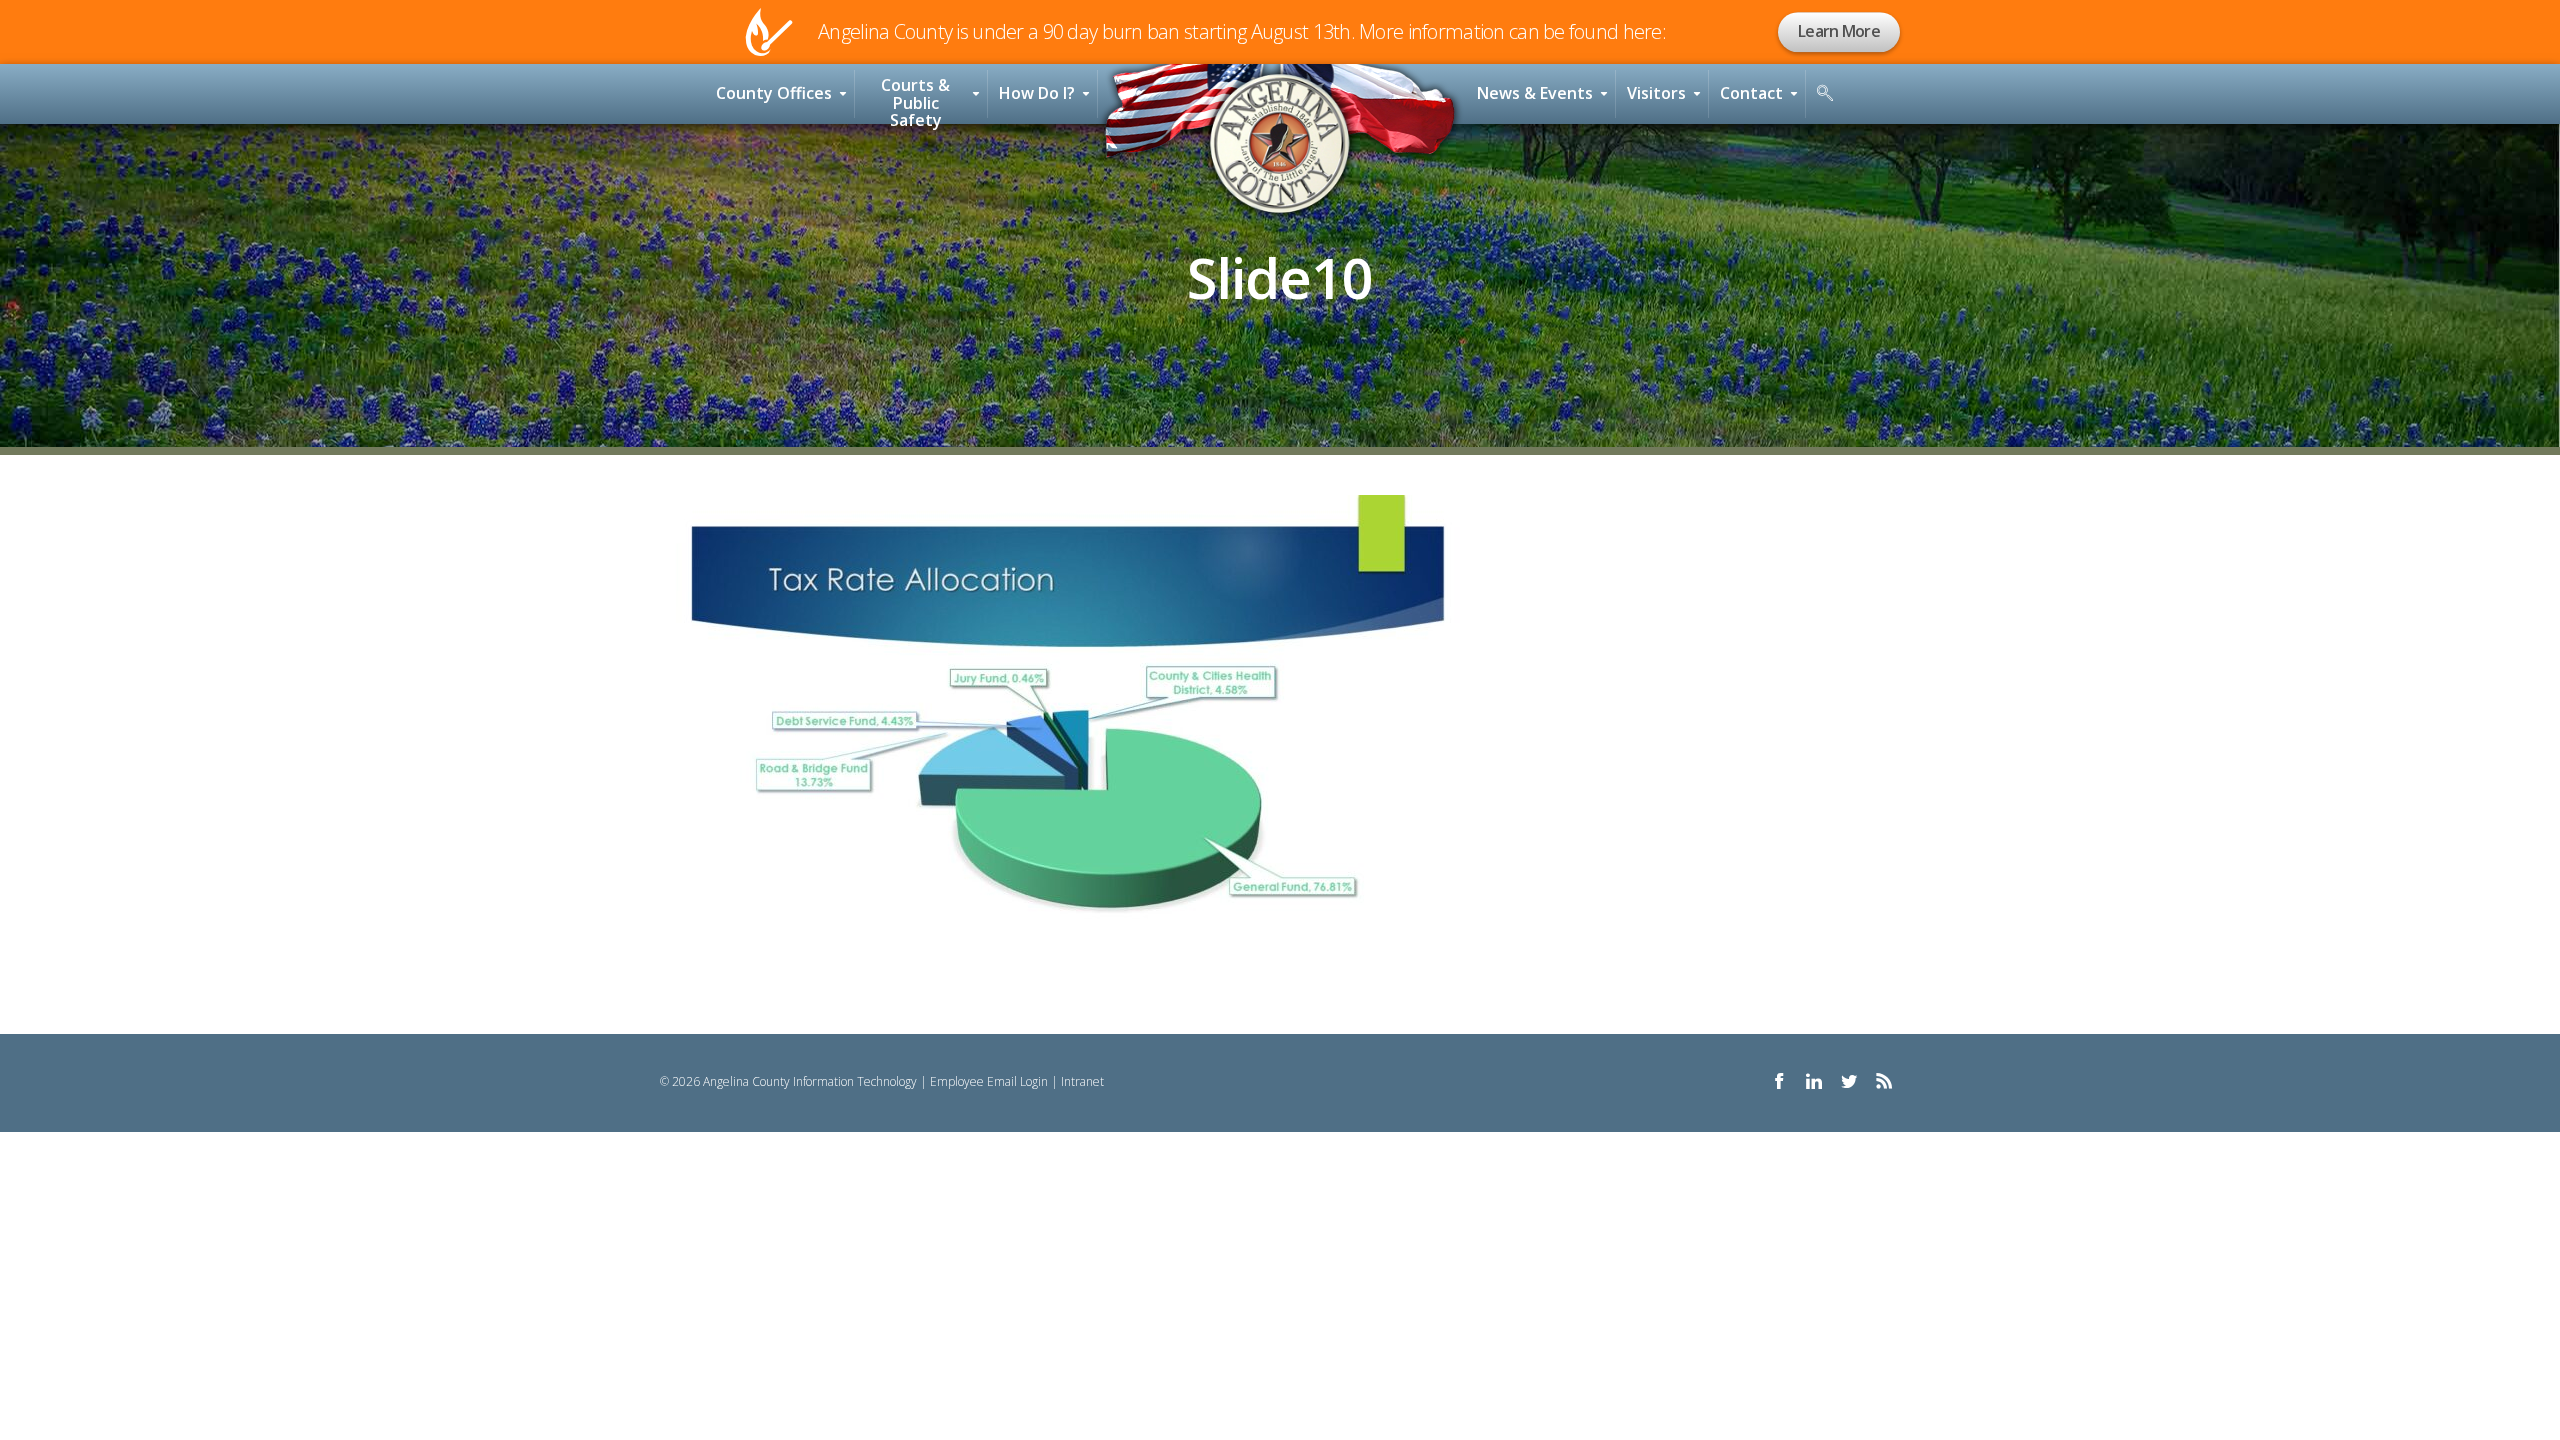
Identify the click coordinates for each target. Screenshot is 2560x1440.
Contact (1751, 93)
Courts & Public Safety (915, 99)
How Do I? (1037, 93)
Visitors (1656, 93)
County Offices (774, 93)
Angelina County (1280, 144)
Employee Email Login (989, 1081)
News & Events (1535, 93)
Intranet (1082, 1081)
